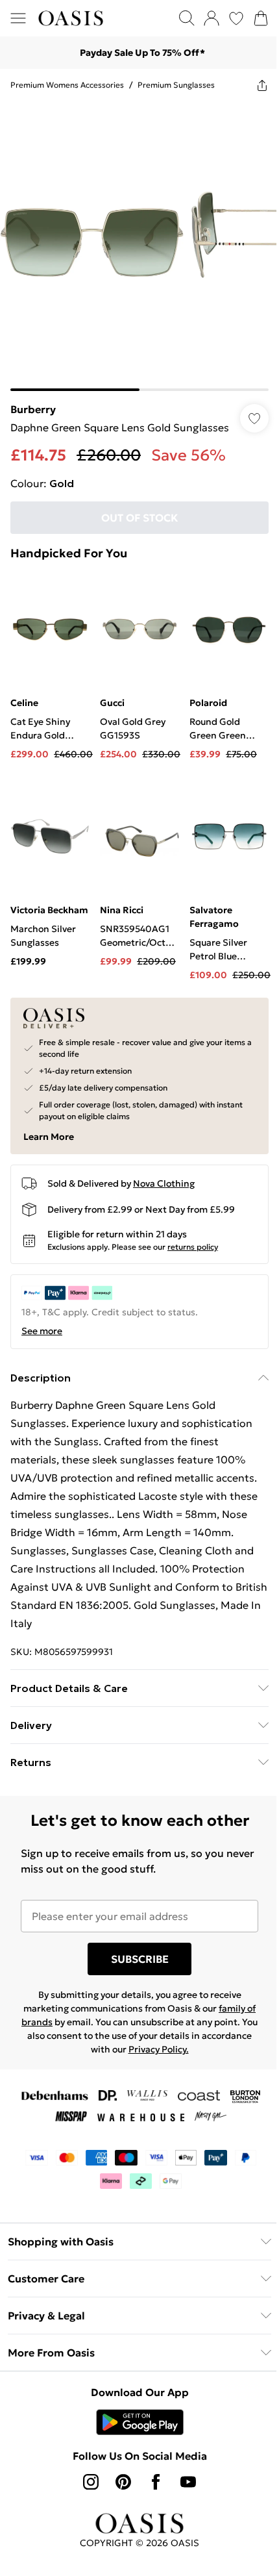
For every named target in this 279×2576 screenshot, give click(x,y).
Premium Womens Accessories (67, 85)
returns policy (193, 1247)
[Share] (262, 85)
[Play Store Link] (140, 2422)
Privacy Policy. (159, 2049)
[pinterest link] (123, 2482)
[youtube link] (188, 2482)
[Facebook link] (156, 2482)
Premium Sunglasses (176, 85)
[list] (139, 246)
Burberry (33, 409)
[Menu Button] (18, 18)
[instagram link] (91, 2482)
